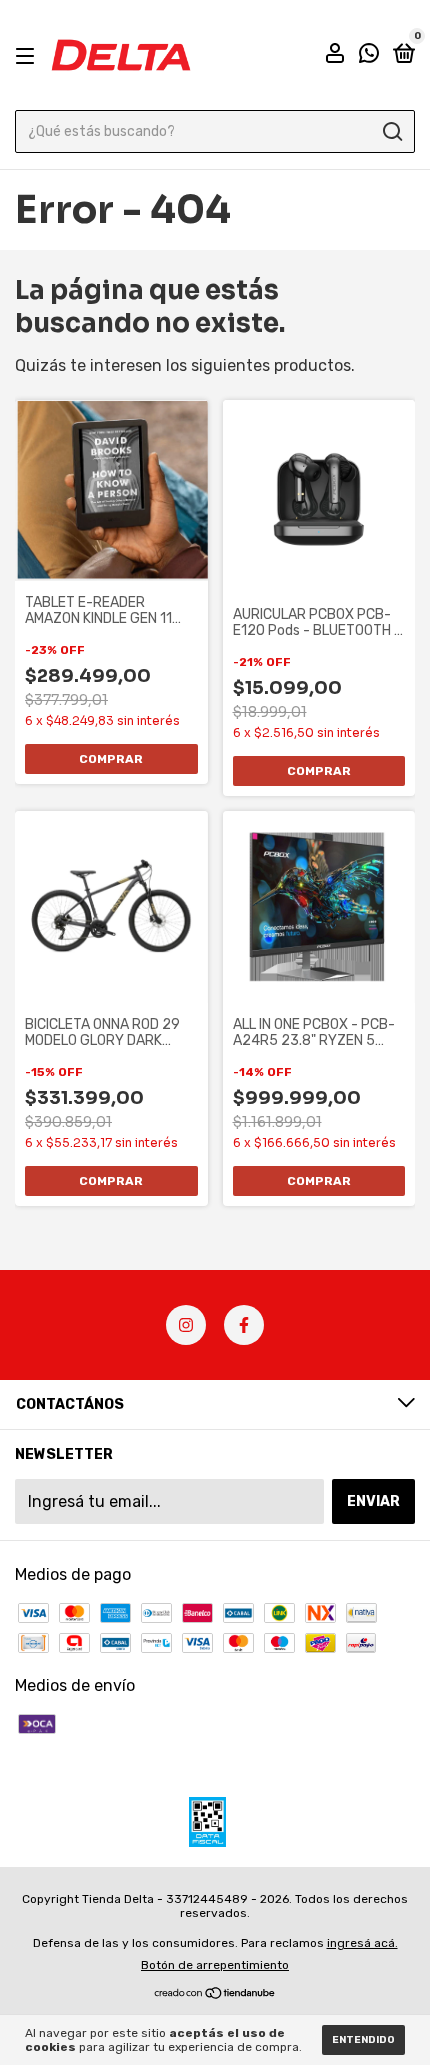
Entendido (363, 2040)
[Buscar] (391, 132)
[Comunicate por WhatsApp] (369, 56)
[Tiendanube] (215, 1994)
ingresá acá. (362, 1943)
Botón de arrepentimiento (215, 1965)
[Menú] (28, 55)
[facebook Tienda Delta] (244, 1325)
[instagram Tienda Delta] (186, 1325)
